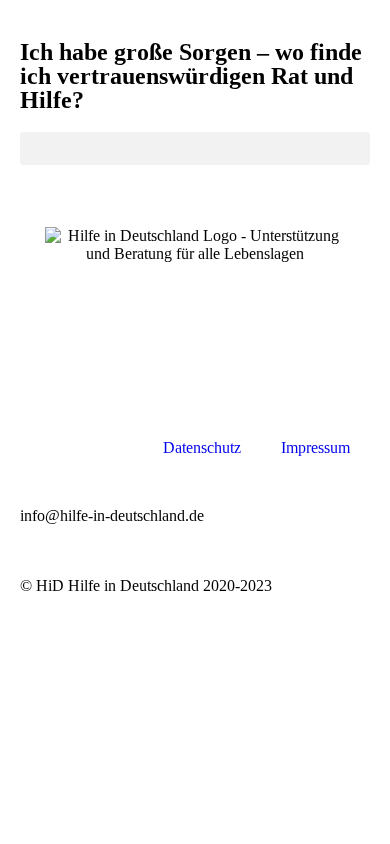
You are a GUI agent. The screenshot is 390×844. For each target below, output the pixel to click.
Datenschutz (202, 447)
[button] (195, 148)
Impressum (315, 447)
